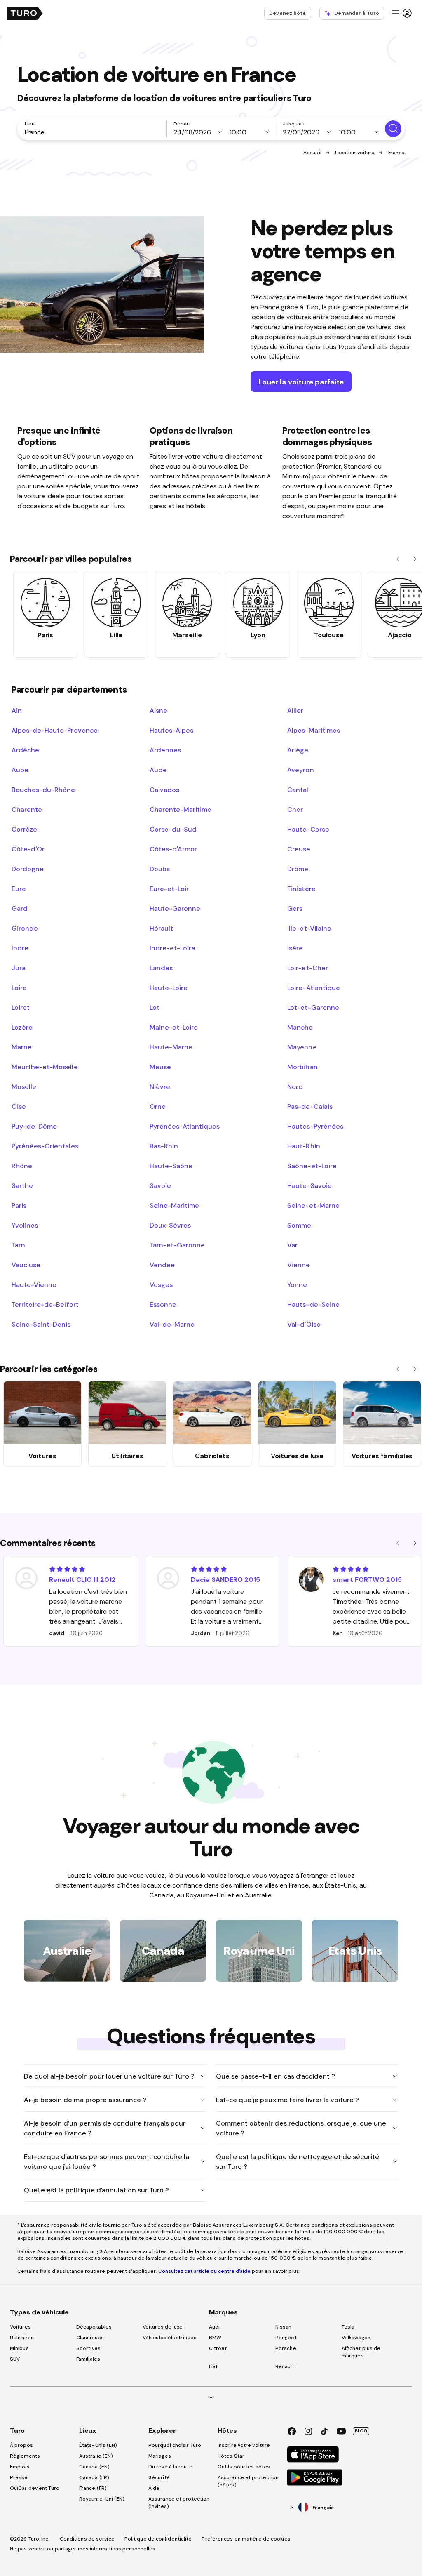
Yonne (297, 1284)
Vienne (299, 1265)
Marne (22, 1047)
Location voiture (355, 153)
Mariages (160, 2456)
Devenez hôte (287, 13)
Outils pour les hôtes (244, 2467)
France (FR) (93, 2488)
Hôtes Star (232, 2456)
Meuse (160, 1067)
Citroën (218, 2348)
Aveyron (300, 770)
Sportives (88, 2348)
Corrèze (24, 829)
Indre (20, 948)
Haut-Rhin (304, 1146)
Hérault (161, 928)
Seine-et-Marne (313, 1205)
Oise (19, 1106)
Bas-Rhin (164, 1146)
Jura (19, 968)
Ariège (298, 750)
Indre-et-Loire (172, 948)
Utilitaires (22, 2338)
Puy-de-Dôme (34, 1126)
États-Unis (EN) (98, 2445)
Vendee (162, 1265)
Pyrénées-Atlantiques (185, 1126)
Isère (295, 948)
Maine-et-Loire (174, 1027)
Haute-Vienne (34, 1284)
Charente (27, 809)
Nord (295, 1086)
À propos (21, 2445)
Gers (295, 908)
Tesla (348, 2327)
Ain (17, 710)
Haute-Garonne (175, 908)
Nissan (284, 2327)
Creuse (299, 849)
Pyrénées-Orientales (45, 1146)
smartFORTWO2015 (367, 1579)
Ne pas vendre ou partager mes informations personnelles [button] (83, 2549)
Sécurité (159, 2477)
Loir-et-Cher (307, 968)
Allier (295, 710)
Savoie (160, 1185)
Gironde (25, 928)
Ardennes (165, 750)
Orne (158, 1106)
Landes (161, 968)
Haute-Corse (308, 829)
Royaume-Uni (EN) (102, 2499)
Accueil (312, 153)
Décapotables (94, 2327)
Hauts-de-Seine (313, 1304)
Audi (214, 2327)
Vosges (161, 1284)
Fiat (213, 2366)
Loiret (21, 1007)
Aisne (158, 710)
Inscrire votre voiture (244, 2445)
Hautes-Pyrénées (315, 1126)
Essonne (163, 1304)
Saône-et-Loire (312, 1166)
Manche (300, 1027)
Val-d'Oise (304, 1324)
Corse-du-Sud (173, 829)
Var (292, 1245)
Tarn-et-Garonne (177, 1245)
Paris (19, 1205)
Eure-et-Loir (169, 889)
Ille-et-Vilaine (309, 928)
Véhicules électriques (170, 2338)
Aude (158, 770)
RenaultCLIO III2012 (82, 1579)
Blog (361, 2431)
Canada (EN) (94, 2467)
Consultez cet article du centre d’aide (204, 2271)
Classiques (90, 2338)
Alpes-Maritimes (313, 730)
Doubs (160, 869)
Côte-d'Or (28, 849)
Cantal (298, 790)
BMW (215, 2338)
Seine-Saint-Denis (41, 1324)
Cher (295, 809)
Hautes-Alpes (171, 730)
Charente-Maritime (181, 809)
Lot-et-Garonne (313, 1007)
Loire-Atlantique (313, 988)
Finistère (301, 889)
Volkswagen (356, 2338)
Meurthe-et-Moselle (45, 1067)
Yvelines (25, 1225)
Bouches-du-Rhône (43, 790)
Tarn (18, 1245)
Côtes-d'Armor (173, 849)
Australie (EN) (96, 2456)
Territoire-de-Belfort (45, 1304)
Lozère (22, 1027)
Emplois (20, 2467)
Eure (19, 889)
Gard (20, 908)
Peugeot (286, 2338)
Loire (19, 988)
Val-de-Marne (172, 1324)
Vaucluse (26, 1265)
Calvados (164, 790)
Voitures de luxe (163, 2327)
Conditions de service (87, 2539)
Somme (299, 1225)
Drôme (298, 869)
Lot (155, 1007)
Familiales (88, 2359)
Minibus (19, 2348)
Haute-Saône (171, 1166)
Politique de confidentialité (158, 2539)
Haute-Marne (171, 1047)
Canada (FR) (94, 2477)
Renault (285, 2366)
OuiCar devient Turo (35, 2488)
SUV (15, 2359)
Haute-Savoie (309, 1185)
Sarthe (22, 1185)
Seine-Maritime (174, 1205)
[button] (401, 13)
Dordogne (28, 869)
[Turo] (25, 13)
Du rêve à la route (170, 2467)
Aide (154, 2488)
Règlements (25, 2456)
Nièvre (160, 1086)
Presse (19, 2477)
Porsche (286, 2348)
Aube (20, 770)
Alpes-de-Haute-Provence (55, 730)
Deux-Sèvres (170, 1225)
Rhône (22, 1166)
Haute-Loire (169, 988)
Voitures (20, 2327)
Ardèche (25, 750)
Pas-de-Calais (310, 1106)
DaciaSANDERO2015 (225, 1579)
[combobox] (94, 132)
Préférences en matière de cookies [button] (246, 2539)
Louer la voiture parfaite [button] (301, 382)
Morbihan (302, 1067)
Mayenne (302, 1047)
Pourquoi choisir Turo (175, 2445)
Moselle (24, 1086)
